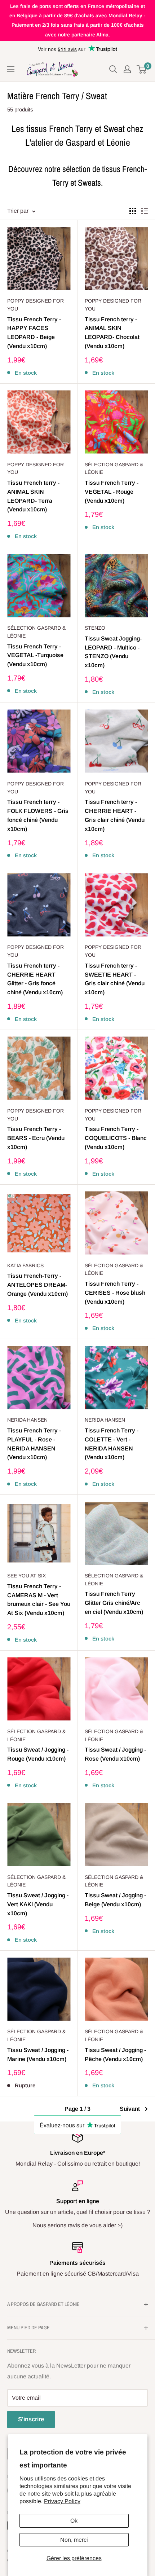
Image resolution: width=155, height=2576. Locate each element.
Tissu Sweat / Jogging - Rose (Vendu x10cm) (115, 1754)
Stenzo (95, 628)
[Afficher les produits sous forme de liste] (145, 211)
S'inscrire (31, 2419)
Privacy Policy (62, 2501)
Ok (74, 2521)
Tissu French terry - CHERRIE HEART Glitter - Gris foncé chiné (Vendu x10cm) (35, 979)
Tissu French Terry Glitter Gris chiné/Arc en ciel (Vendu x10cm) (114, 1603)
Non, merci (74, 2540)
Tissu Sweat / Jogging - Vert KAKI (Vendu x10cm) (38, 1904)
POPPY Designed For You (36, 305)
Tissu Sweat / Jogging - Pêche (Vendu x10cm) (115, 2055)
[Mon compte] (127, 69)
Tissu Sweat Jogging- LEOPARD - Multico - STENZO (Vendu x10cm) (113, 652)
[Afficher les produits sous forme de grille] (133, 211)
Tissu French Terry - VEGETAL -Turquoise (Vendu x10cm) (35, 655)
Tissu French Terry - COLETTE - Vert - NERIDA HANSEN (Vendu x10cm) (112, 1444)
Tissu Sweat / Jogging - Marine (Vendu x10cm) (38, 2055)
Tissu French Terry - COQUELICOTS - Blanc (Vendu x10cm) (116, 1138)
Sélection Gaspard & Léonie (114, 468)
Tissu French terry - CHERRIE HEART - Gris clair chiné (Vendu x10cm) (115, 815)
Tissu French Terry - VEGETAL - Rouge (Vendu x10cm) (112, 492)
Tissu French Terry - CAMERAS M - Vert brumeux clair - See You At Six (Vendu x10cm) (39, 1600)
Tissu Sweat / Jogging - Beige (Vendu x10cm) (115, 1900)
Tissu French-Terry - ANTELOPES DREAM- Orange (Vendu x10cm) (37, 1285)
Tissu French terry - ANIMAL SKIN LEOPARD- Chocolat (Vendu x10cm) (112, 333)
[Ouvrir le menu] (11, 69)
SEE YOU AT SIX (26, 1576)
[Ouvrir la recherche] (113, 69)
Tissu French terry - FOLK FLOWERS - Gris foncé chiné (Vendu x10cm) (38, 815)
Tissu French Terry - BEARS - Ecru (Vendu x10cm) (36, 1138)
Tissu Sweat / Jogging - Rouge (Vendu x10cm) (38, 1754)
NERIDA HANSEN (27, 1420)
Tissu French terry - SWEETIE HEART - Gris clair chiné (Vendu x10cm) (115, 979)
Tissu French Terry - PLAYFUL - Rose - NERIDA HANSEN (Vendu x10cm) (34, 1444)
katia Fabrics (25, 1265)
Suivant (130, 2109)
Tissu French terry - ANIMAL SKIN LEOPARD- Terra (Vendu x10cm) (33, 496)
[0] (142, 69)
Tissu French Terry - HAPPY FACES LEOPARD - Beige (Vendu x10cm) (34, 333)
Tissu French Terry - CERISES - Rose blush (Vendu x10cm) (115, 1293)
